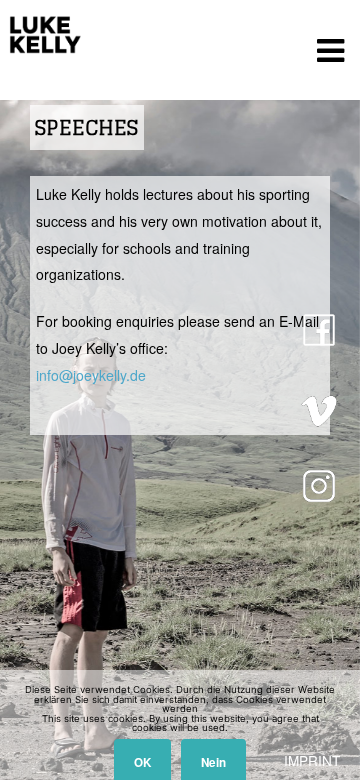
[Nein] (335, 725)
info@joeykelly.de (91, 375)
